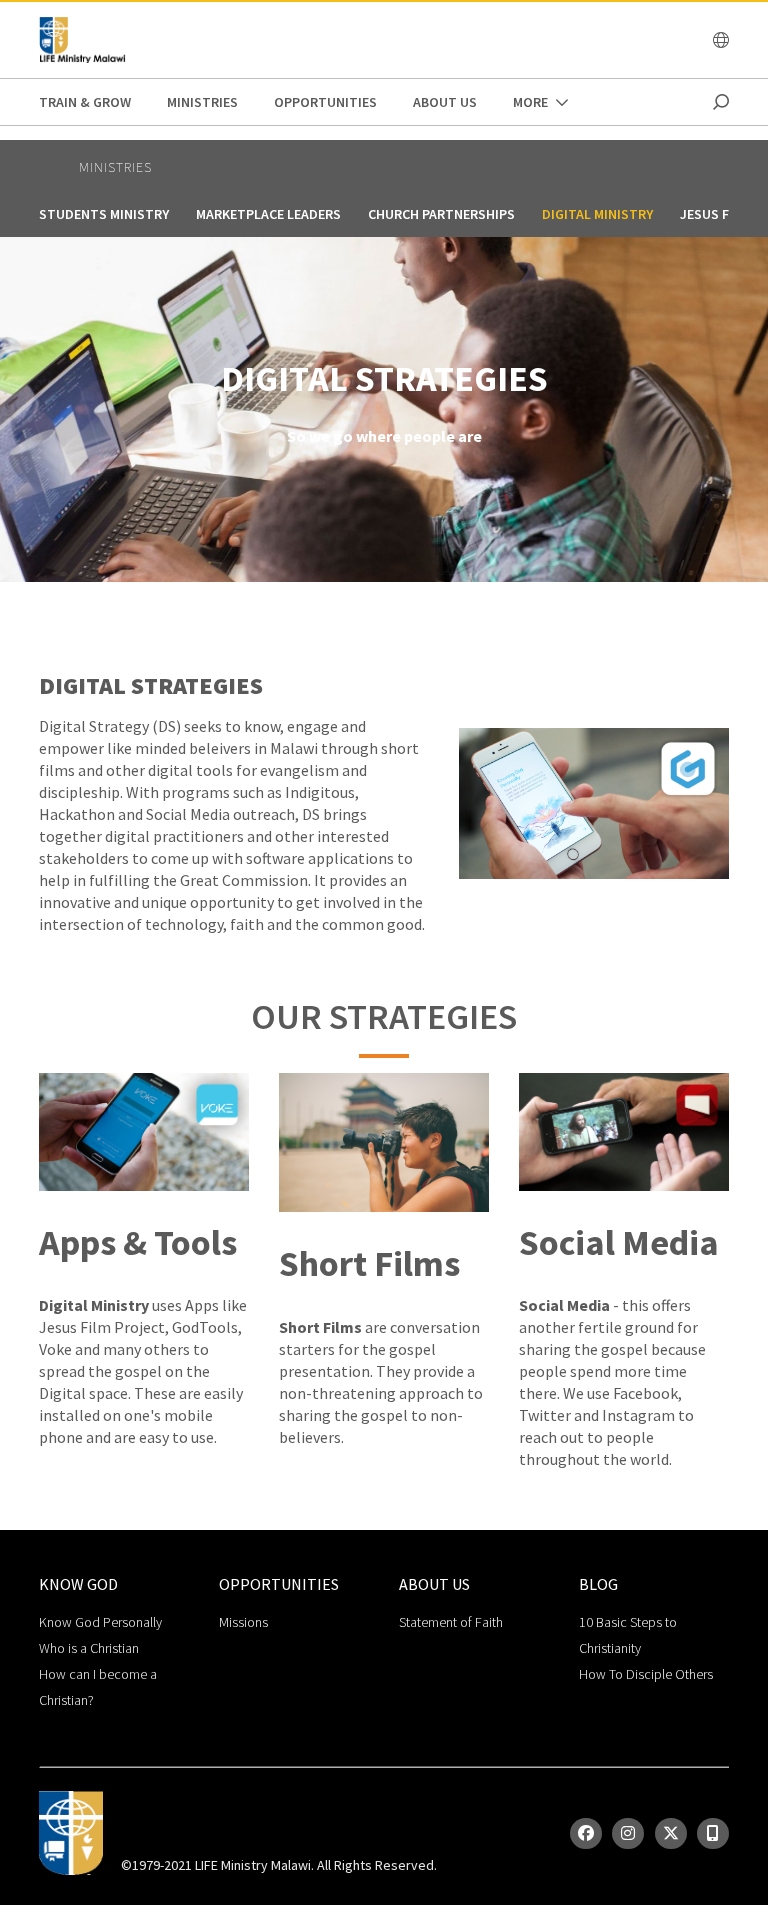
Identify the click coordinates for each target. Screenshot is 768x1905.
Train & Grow (85, 102)
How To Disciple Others (646, 1674)
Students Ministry (104, 214)
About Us (445, 102)
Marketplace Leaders (268, 214)
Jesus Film (715, 214)
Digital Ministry (597, 214)
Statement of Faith (451, 1622)
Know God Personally (100, 1622)
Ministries (202, 102)
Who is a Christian (89, 1648)
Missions (243, 1622)
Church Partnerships (441, 214)
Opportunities (325, 102)
